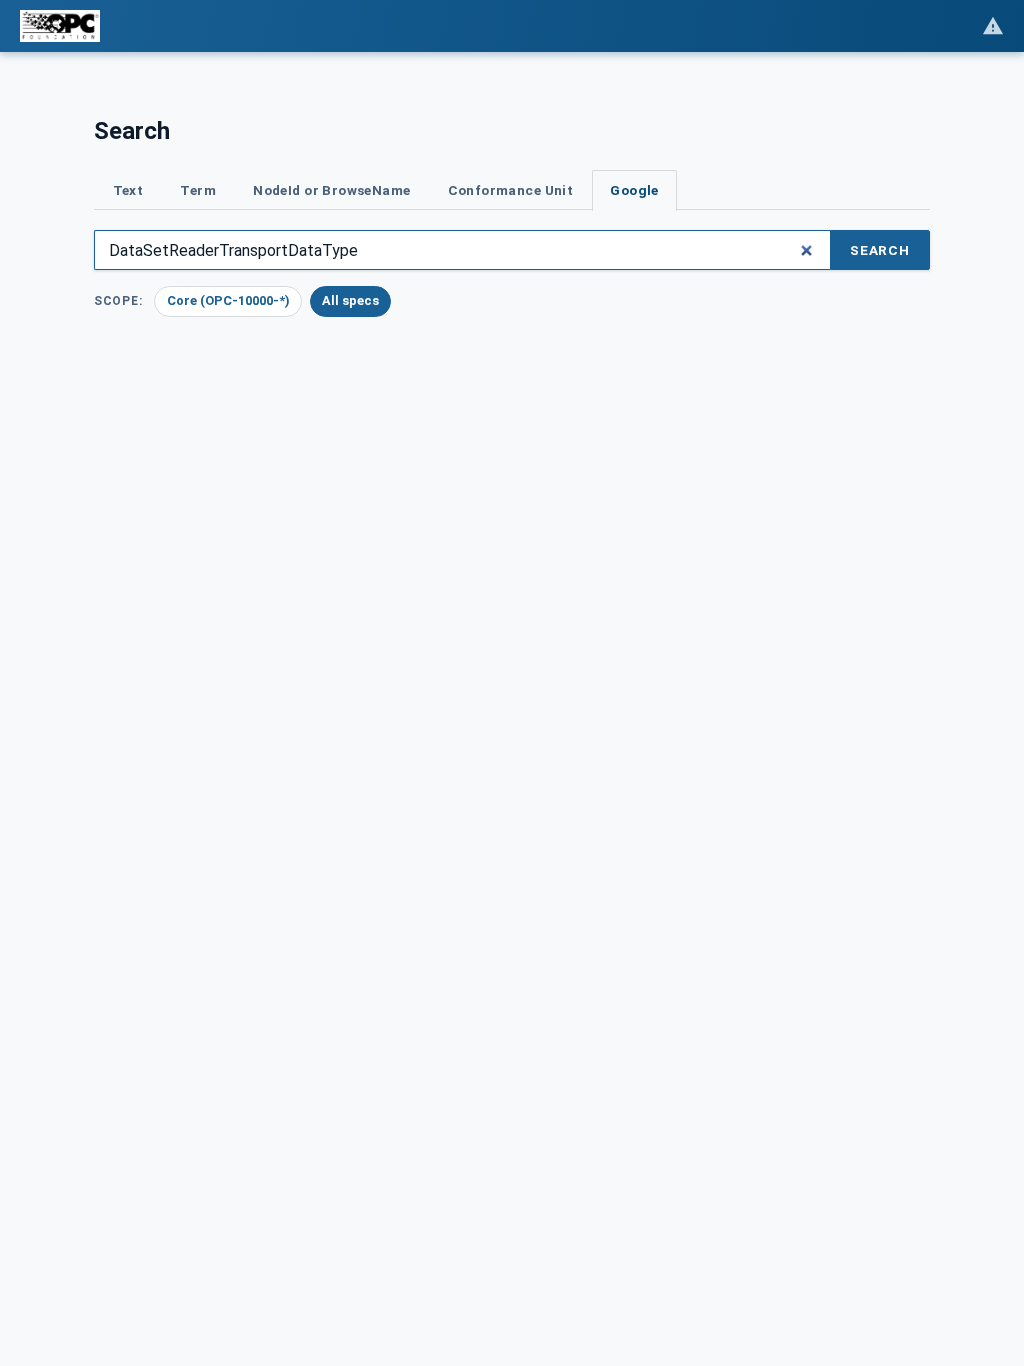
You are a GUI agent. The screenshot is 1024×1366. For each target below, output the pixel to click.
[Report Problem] (993, 26)
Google (634, 190)
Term (198, 190)
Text (128, 190)
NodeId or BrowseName (331, 190)
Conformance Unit (511, 190)
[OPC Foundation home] (60, 26)
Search (880, 250)
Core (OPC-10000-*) (228, 300)
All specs (350, 300)
